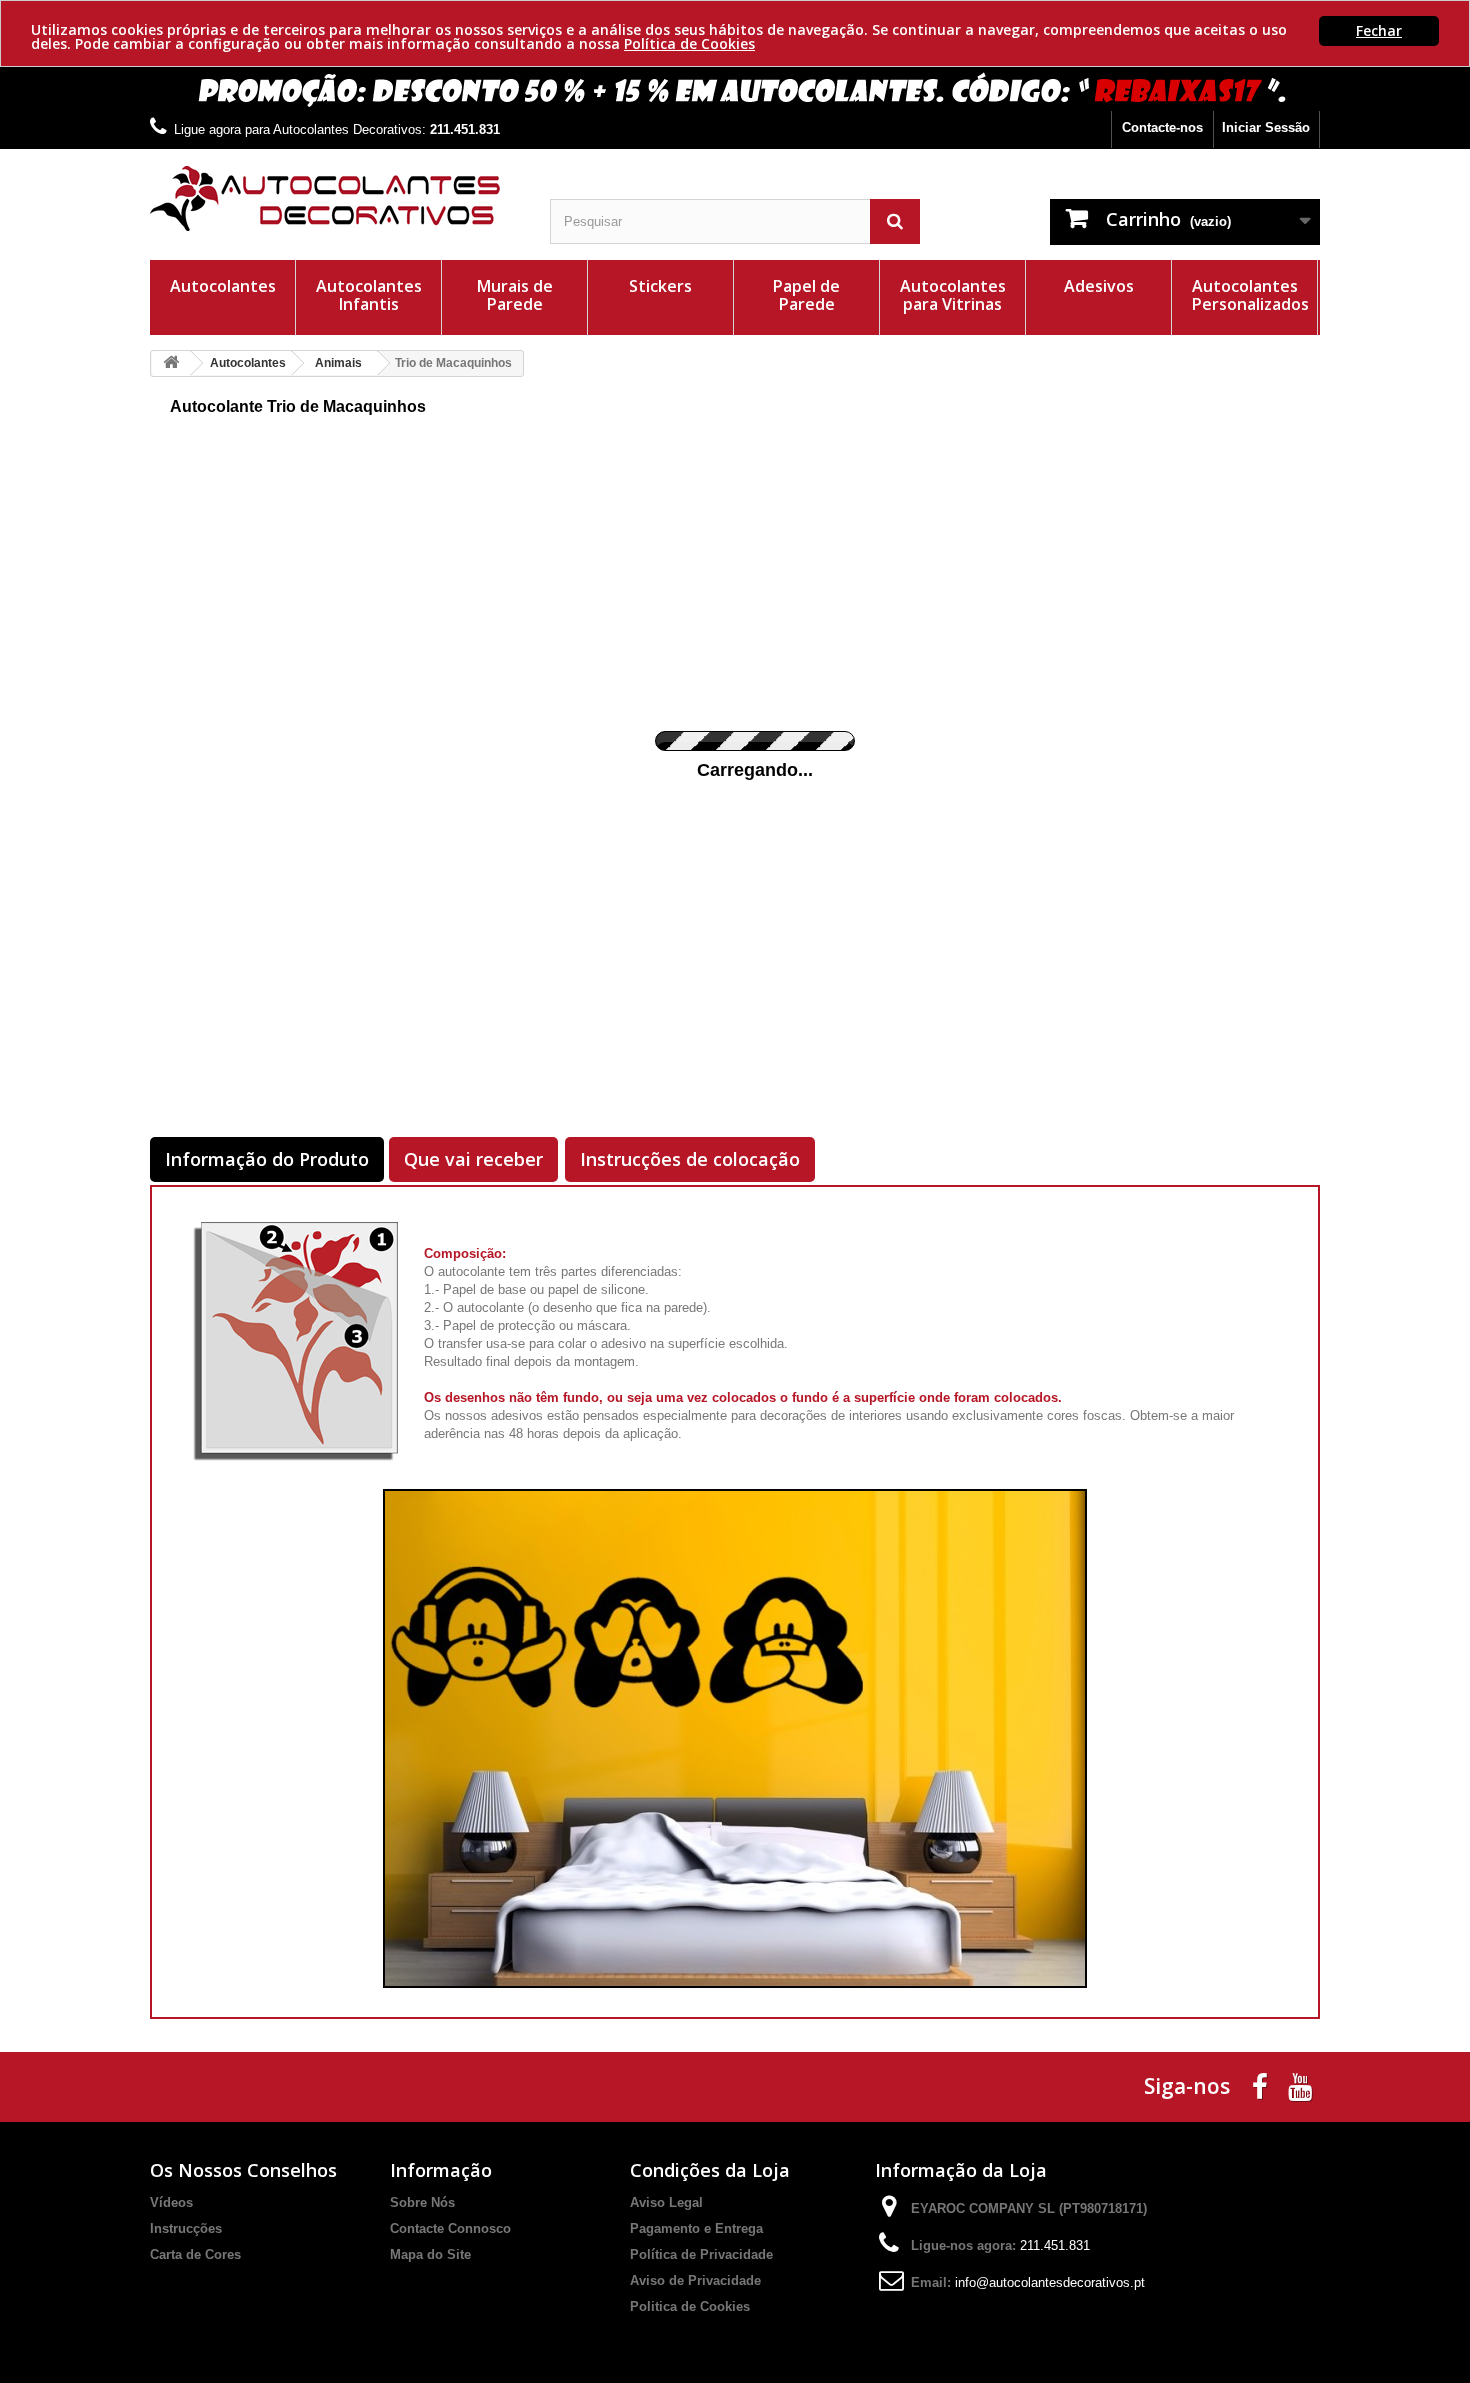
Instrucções (186, 2228)
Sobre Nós (422, 2202)
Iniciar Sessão (1266, 127)
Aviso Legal (666, 2202)
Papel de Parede (806, 295)
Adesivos (1099, 286)
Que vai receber (473, 1159)
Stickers (660, 286)
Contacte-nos (1162, 127)
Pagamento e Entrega (696, 2228)
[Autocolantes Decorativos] (335, 198)
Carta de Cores (195, 2254)
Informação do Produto (267, 1159)
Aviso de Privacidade (695, 2280)
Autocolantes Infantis (369, 295)
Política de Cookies (689, 43)
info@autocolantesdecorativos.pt (1050, 2282)
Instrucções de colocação (690, 1159)
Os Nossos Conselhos (243, 2170)
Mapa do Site (430, 2254)
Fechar (1379, 30)
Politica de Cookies (690, 2306)
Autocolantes (223, 286)
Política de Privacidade (701, 2254)
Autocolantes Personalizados (1250, 295)
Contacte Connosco (450, 2228)
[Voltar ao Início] (171, 363)
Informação (441, 2170)
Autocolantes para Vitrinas (953, 295)
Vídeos (171, 2202)
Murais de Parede (515, 295)
